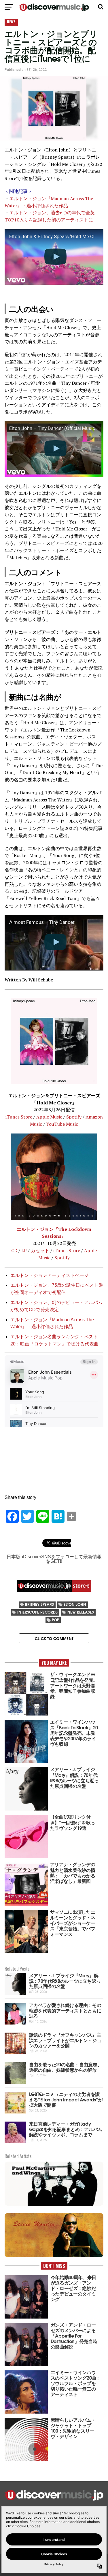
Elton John (75, 1604)
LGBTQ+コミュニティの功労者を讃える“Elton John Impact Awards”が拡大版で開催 (66, 2099)
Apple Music (49, 1117)
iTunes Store (19, 1117)
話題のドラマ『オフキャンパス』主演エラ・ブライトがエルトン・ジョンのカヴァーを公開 (65, 2040)
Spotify (74, 1117)
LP (24, 1250)
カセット (40, 1250)
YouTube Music (62, 1124)
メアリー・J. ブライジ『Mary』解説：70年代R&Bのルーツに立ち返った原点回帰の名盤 (65, 1980)
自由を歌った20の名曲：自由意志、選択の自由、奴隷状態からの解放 (66, 2067)
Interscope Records (37, 1612)
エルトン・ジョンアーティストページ (50, 1275)
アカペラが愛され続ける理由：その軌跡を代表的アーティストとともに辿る (65, 2010)
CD (14, 1250)
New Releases (81, 1612)
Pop (55, 1620)
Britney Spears (39, 1604)
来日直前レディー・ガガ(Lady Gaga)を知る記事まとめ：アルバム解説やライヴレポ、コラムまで (66, 2129)
